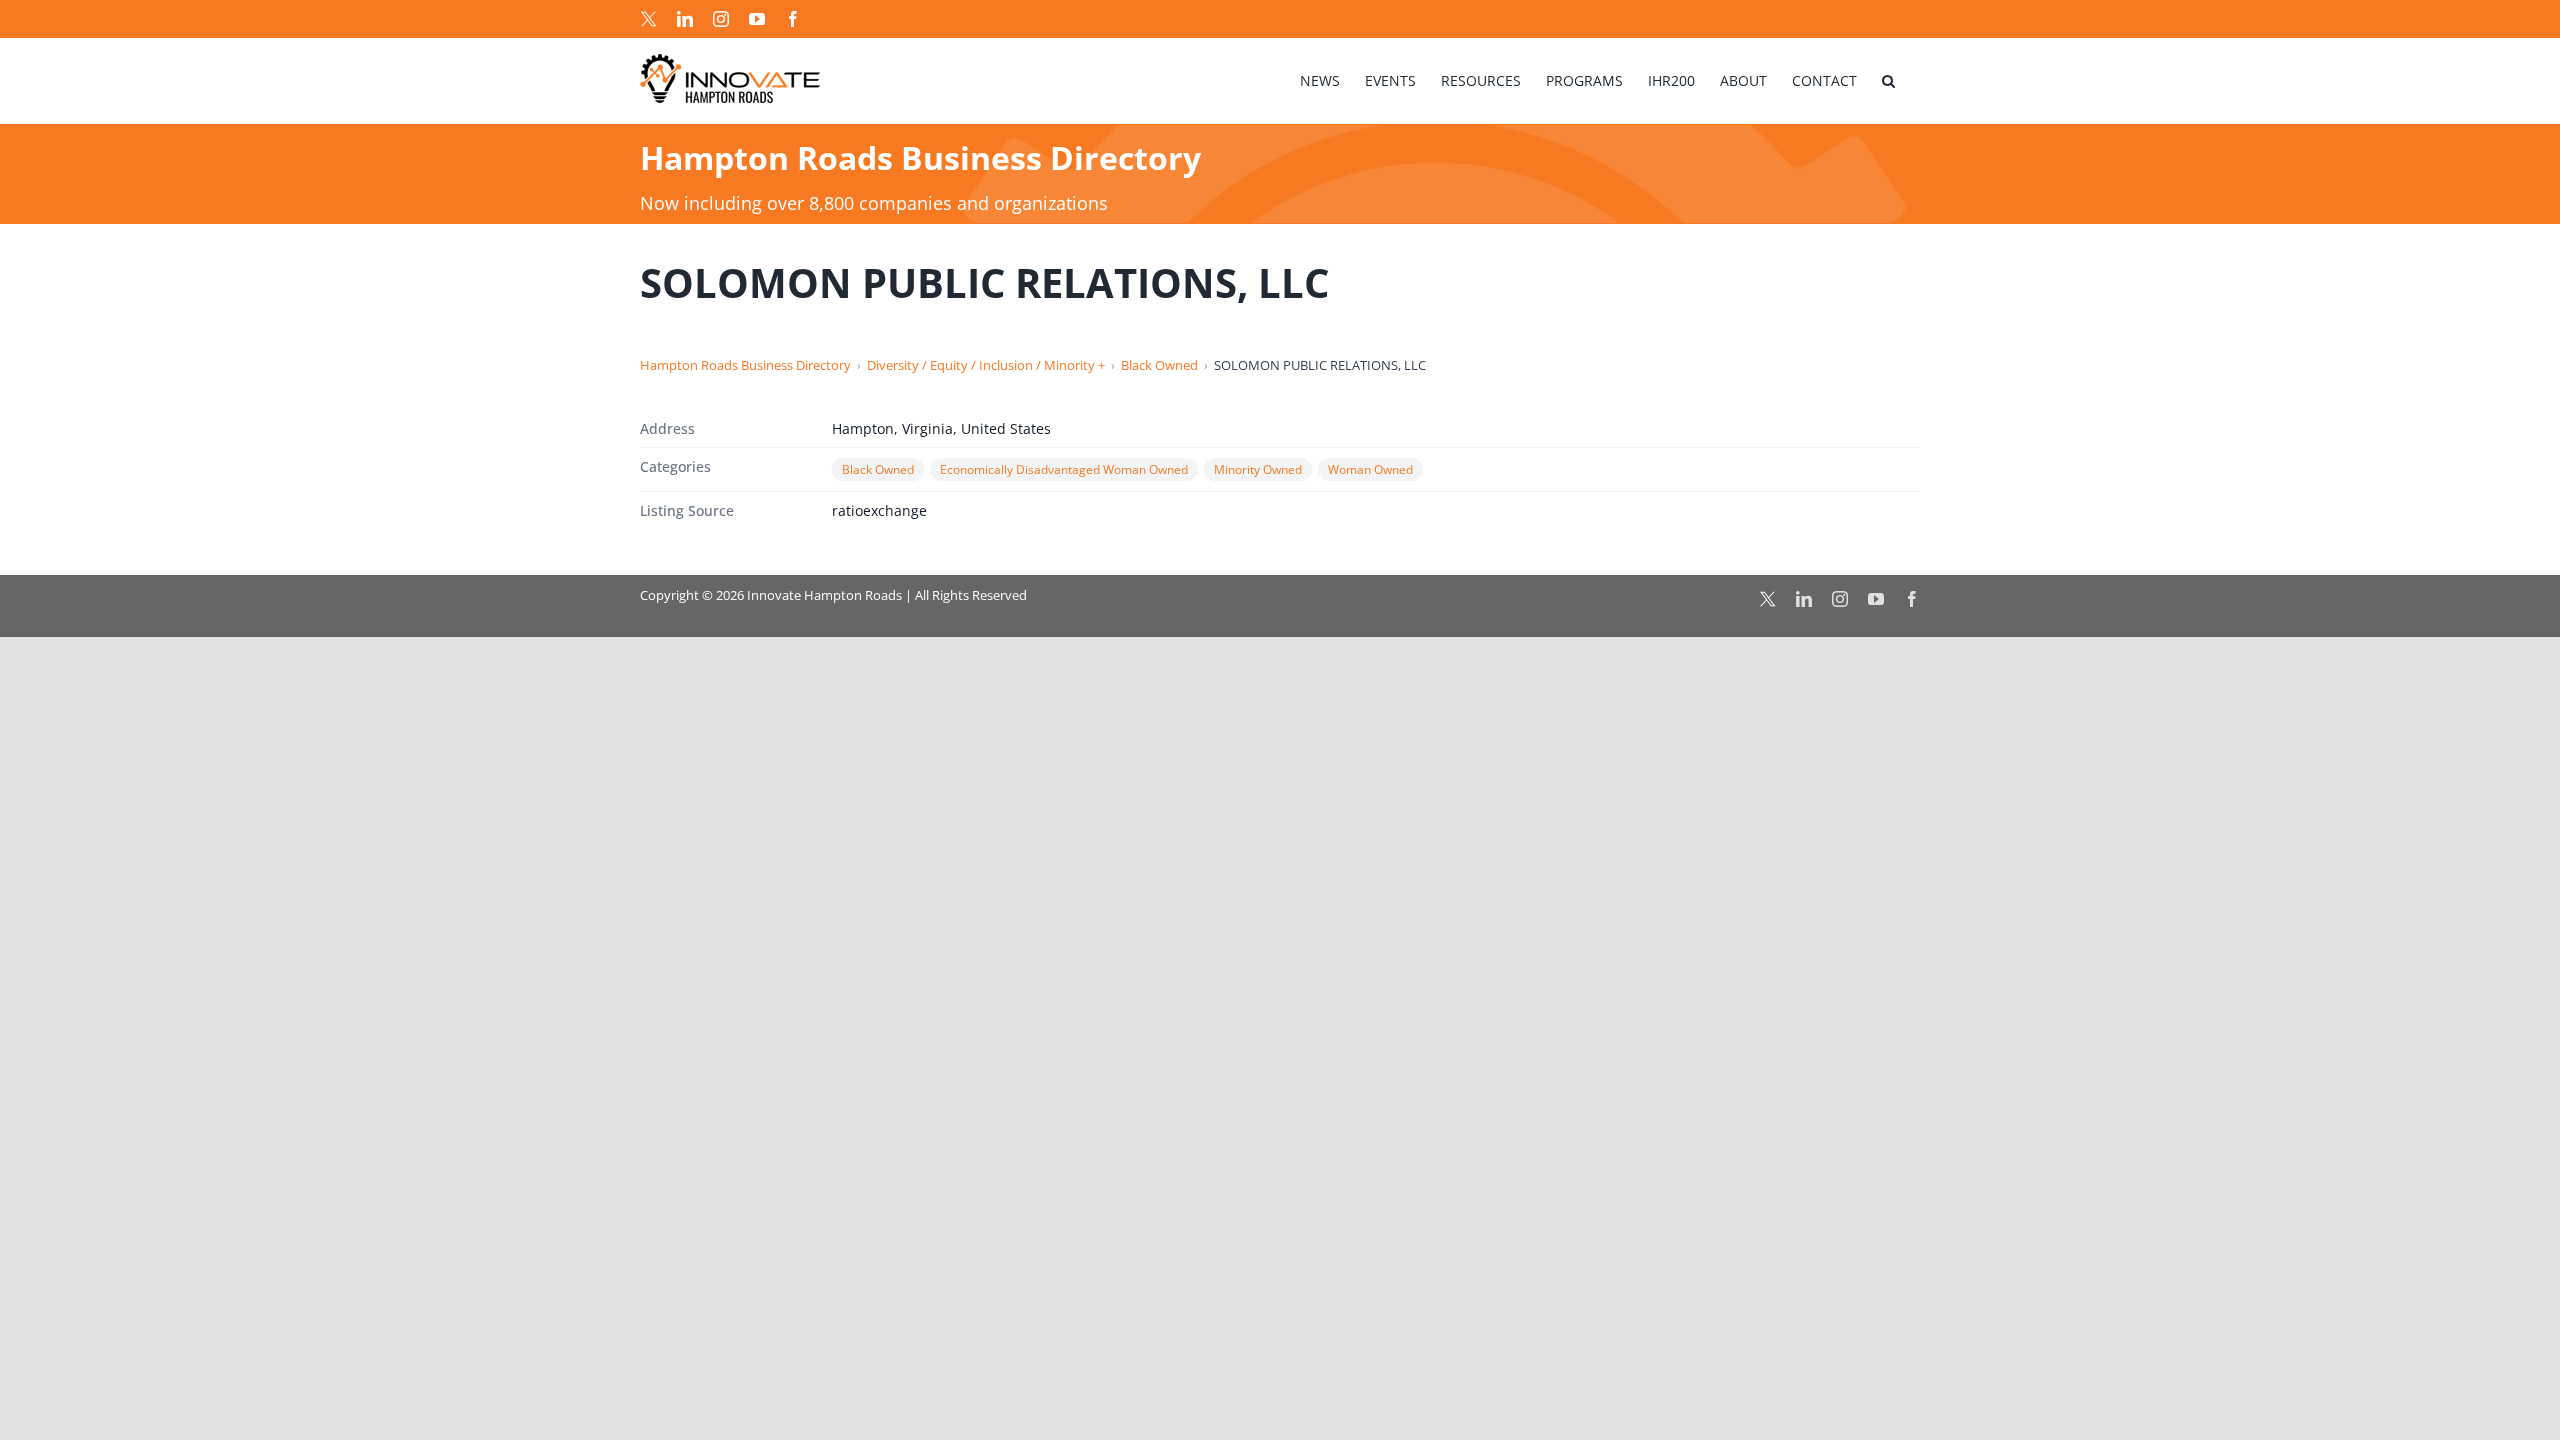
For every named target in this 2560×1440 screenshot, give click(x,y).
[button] (1888, 80)
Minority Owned (1258, 469)
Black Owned (1159, 365)
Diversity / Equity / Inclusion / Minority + (986, 365)
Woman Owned (1370, 469)
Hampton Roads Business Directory (745, 365)
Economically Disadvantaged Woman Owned (1064, 469)
